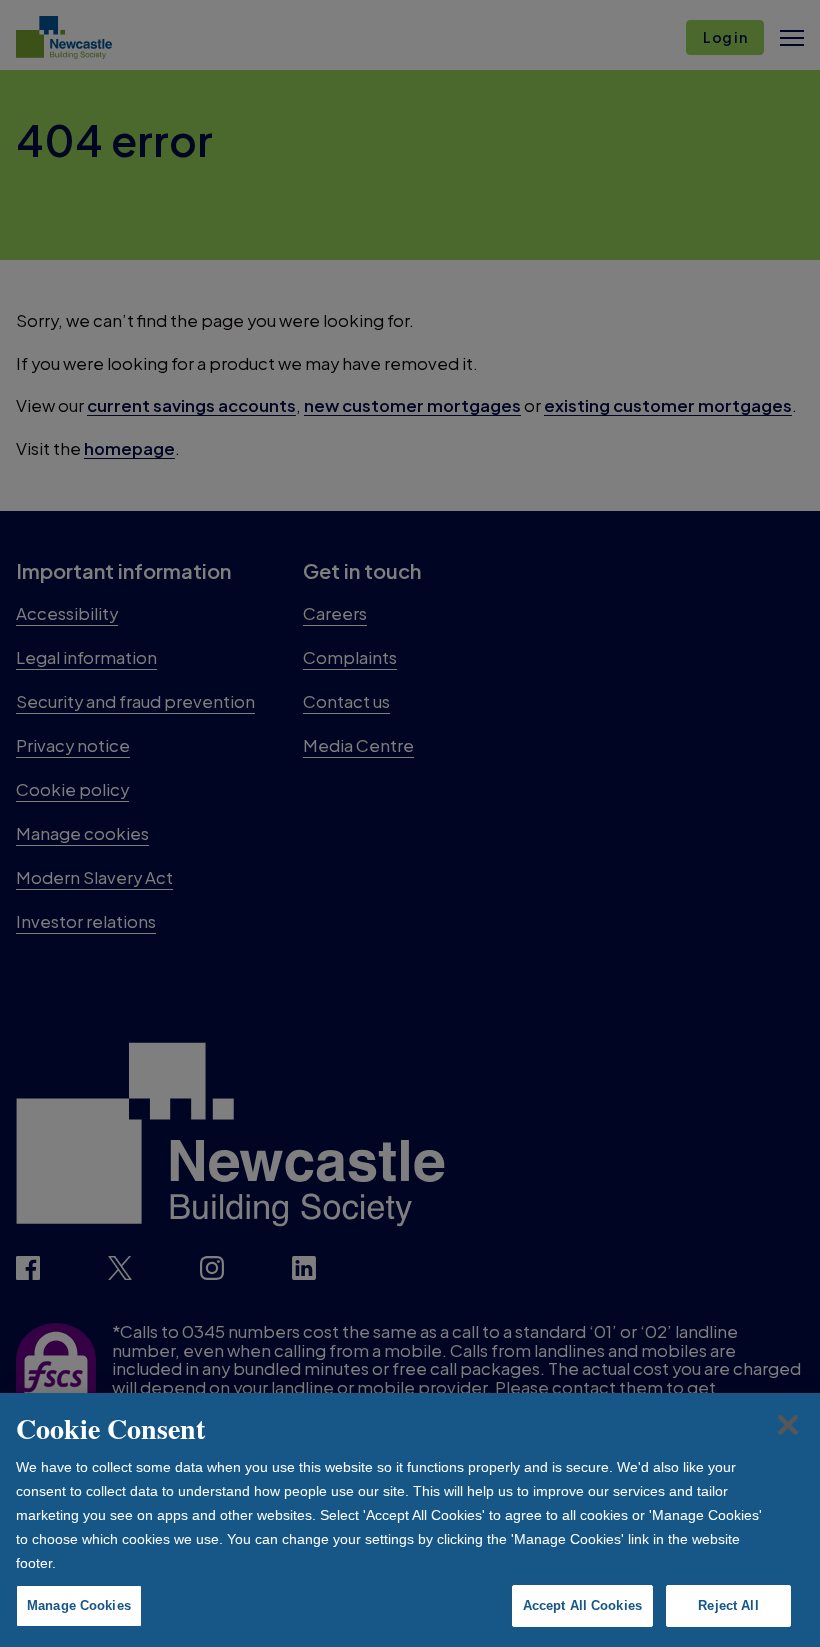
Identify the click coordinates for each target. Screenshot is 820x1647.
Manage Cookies (79, 1605)
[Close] (788, 1425)
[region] (410, 1520)
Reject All (728, 1605)
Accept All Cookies (582, 1605)
